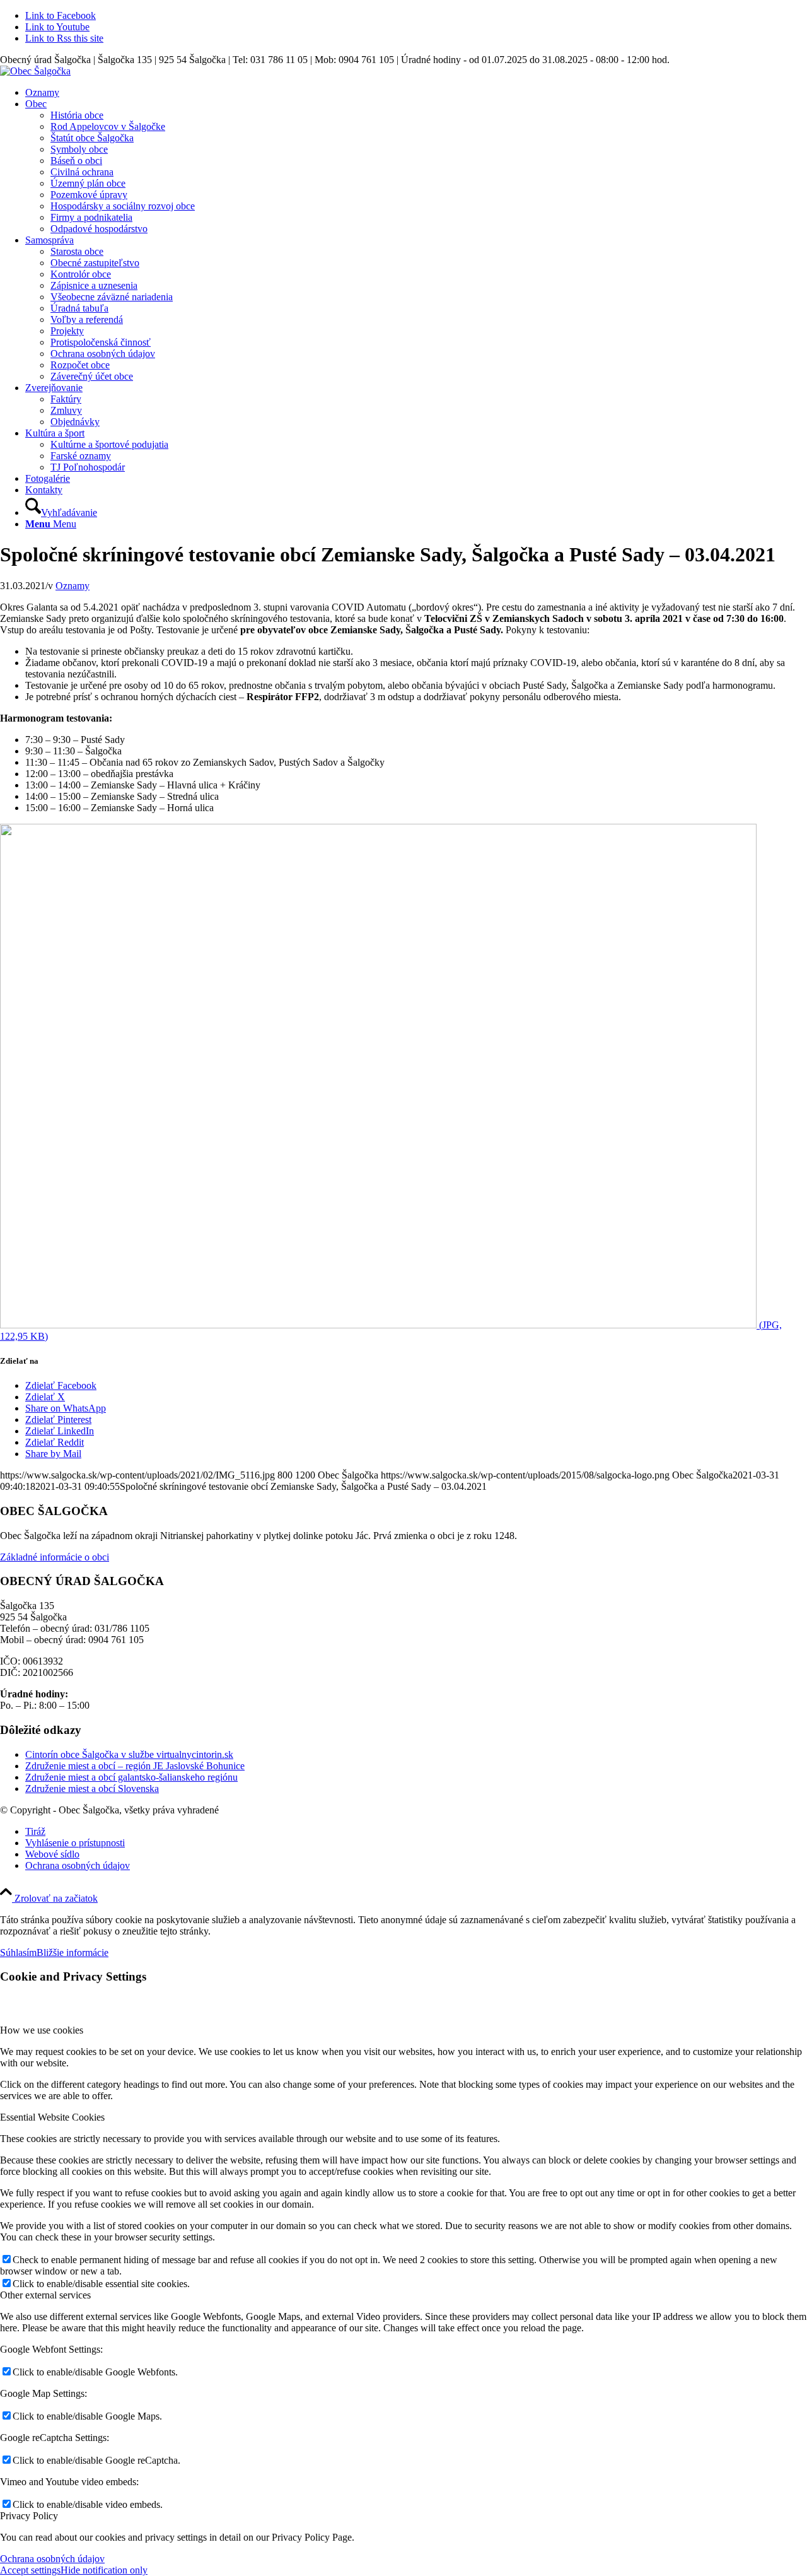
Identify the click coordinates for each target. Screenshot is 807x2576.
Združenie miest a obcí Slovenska (92, 1789)
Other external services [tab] (45, 2295)
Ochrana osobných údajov (52, 2559)
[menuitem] (416, 93)
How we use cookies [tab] (42, 2030)
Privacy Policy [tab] (29, 2516)
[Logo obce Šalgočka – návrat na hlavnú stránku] (35, 71)
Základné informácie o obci (55, 1557)
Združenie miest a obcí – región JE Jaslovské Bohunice (135, 1766)
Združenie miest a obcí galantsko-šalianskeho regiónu (131, 1777)
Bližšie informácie (73, 1952)
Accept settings (30, 2570)
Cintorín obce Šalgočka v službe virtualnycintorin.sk (129, 1754)
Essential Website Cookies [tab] (52, 2117)
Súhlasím (18, 1952)
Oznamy (73, 586)
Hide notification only (104, 2570)
